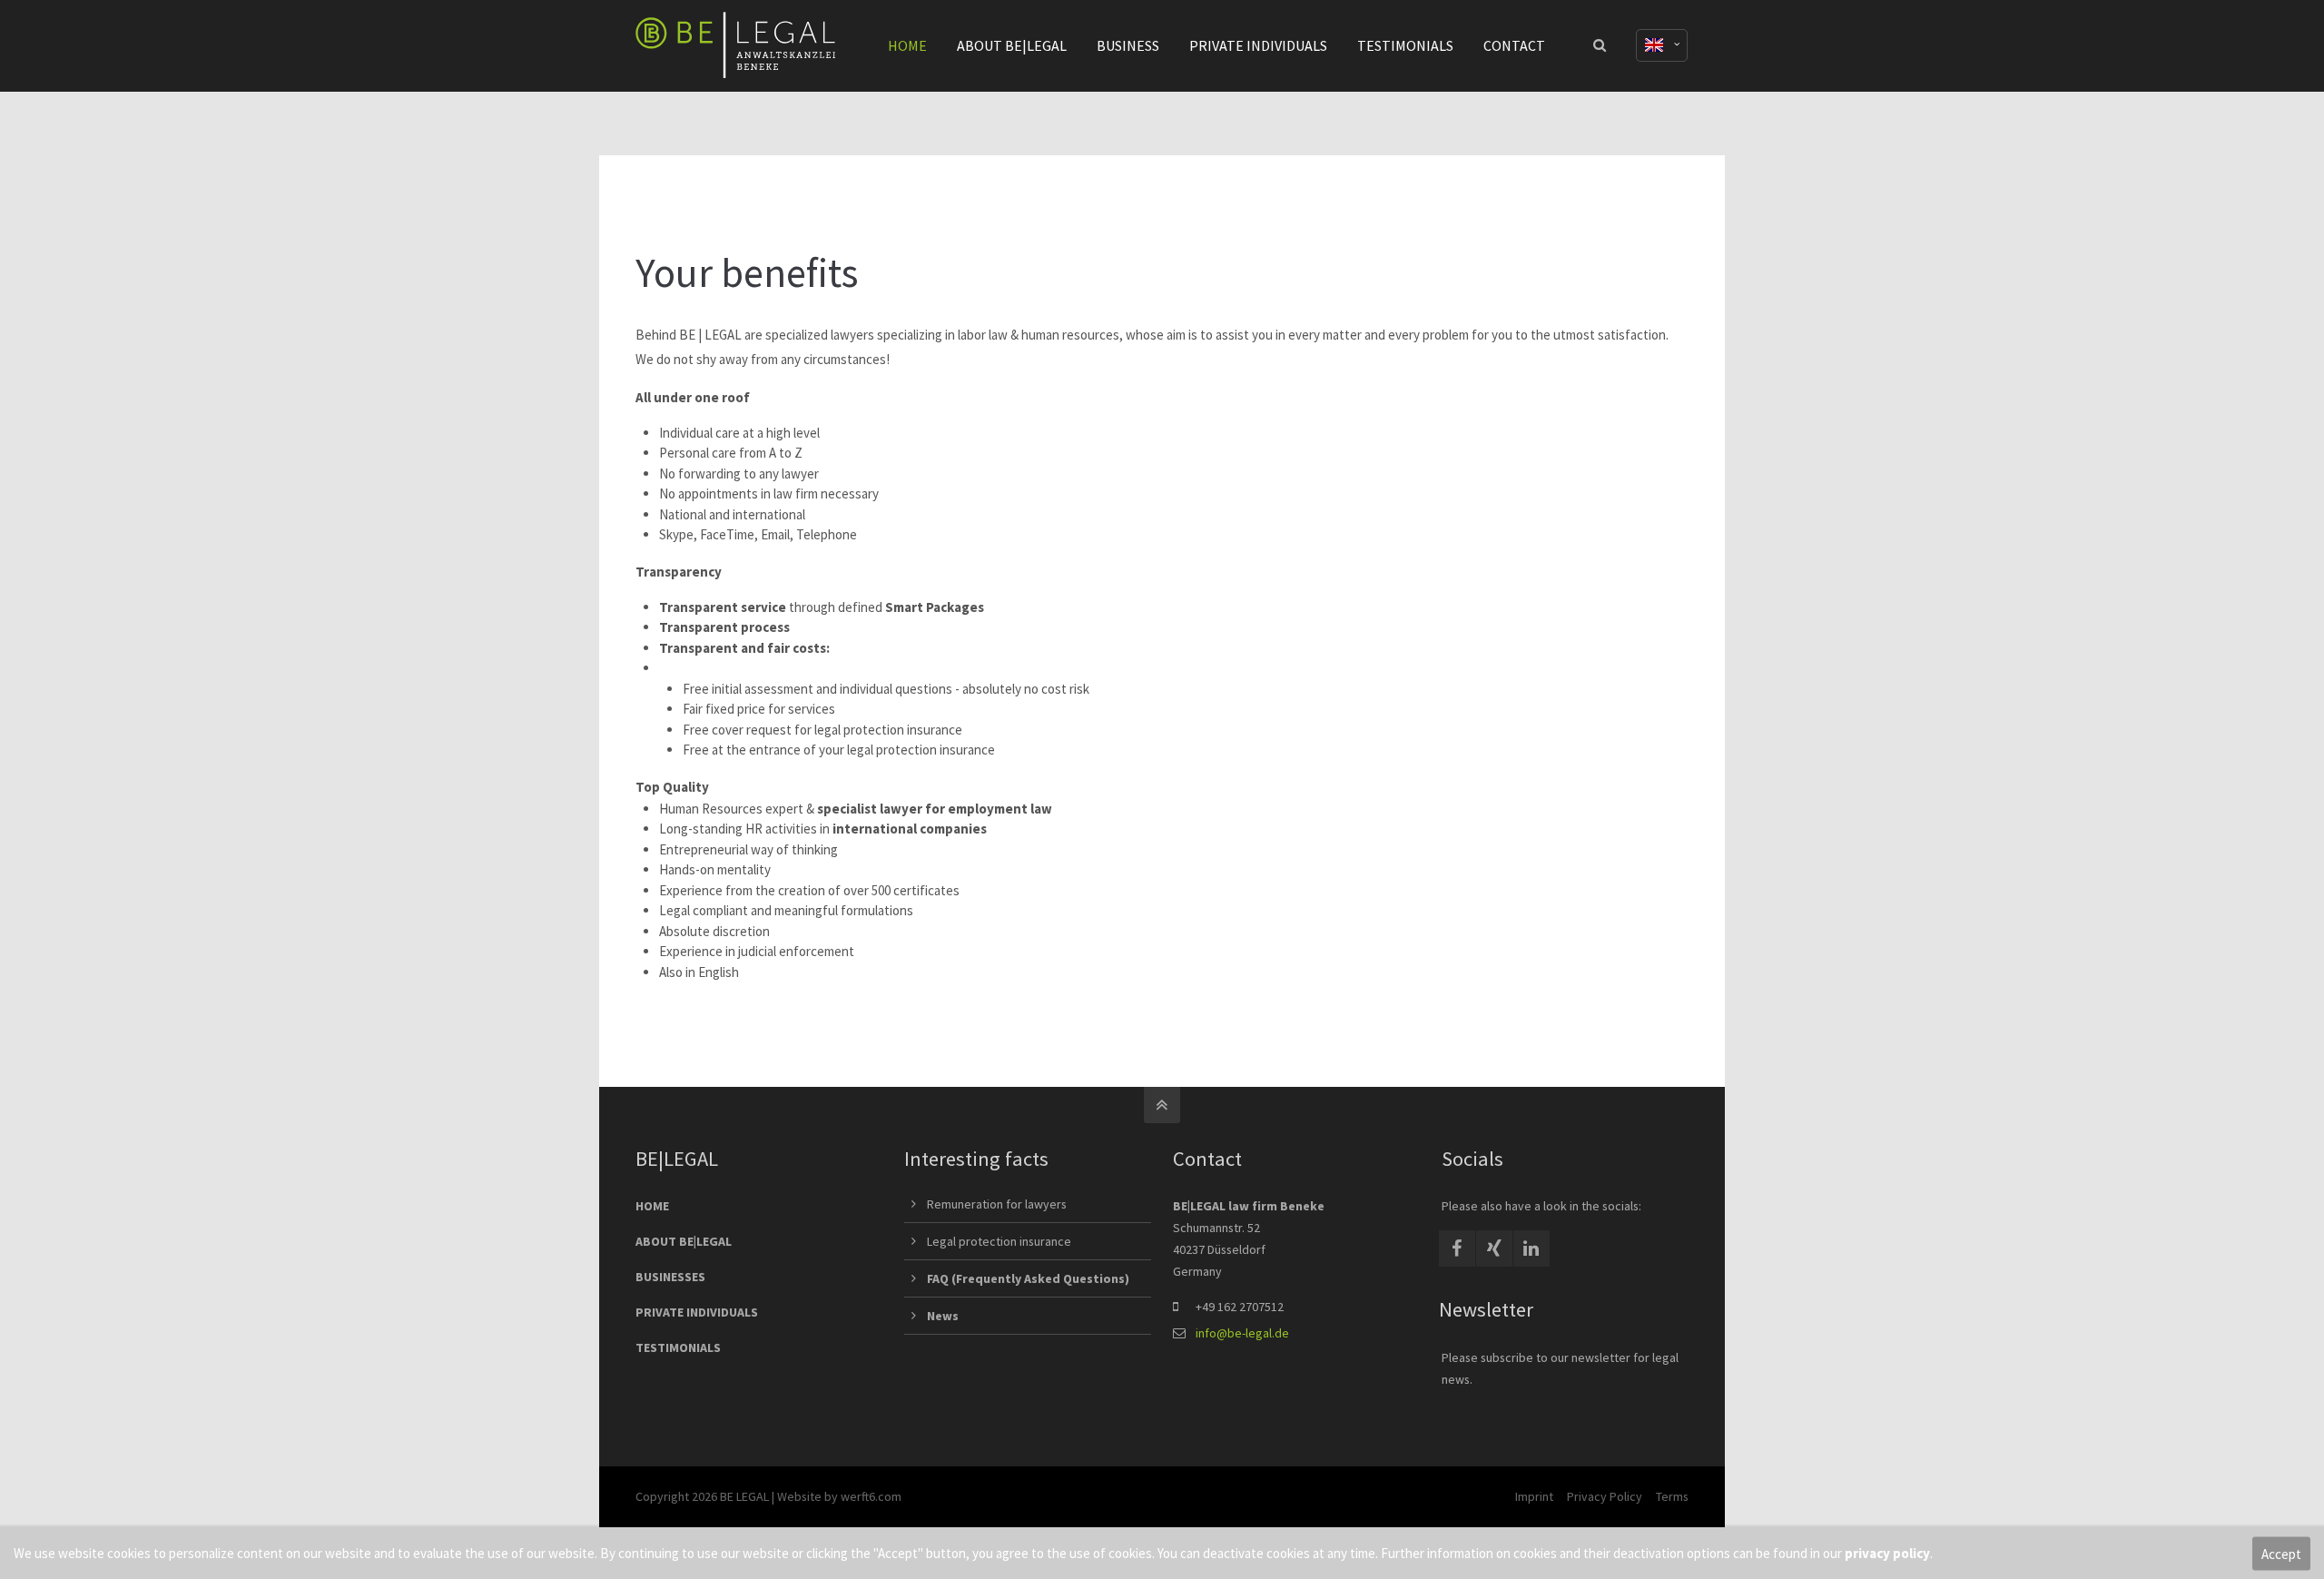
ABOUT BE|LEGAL (684, 1241)
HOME (652, 1206)
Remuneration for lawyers (997, 1204)
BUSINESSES (670, 1277)
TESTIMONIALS (678, 1347)
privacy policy (1887, 1553)
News (943, 1316)
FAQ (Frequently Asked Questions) (1028, 1278)
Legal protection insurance (999, 1241)
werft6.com (871, 1496)
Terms (1672, 1496)
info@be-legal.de (1242, 1333)
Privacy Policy (1605, 1496)
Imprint (1534, 1496)
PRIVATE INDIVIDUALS (697, 1312)
